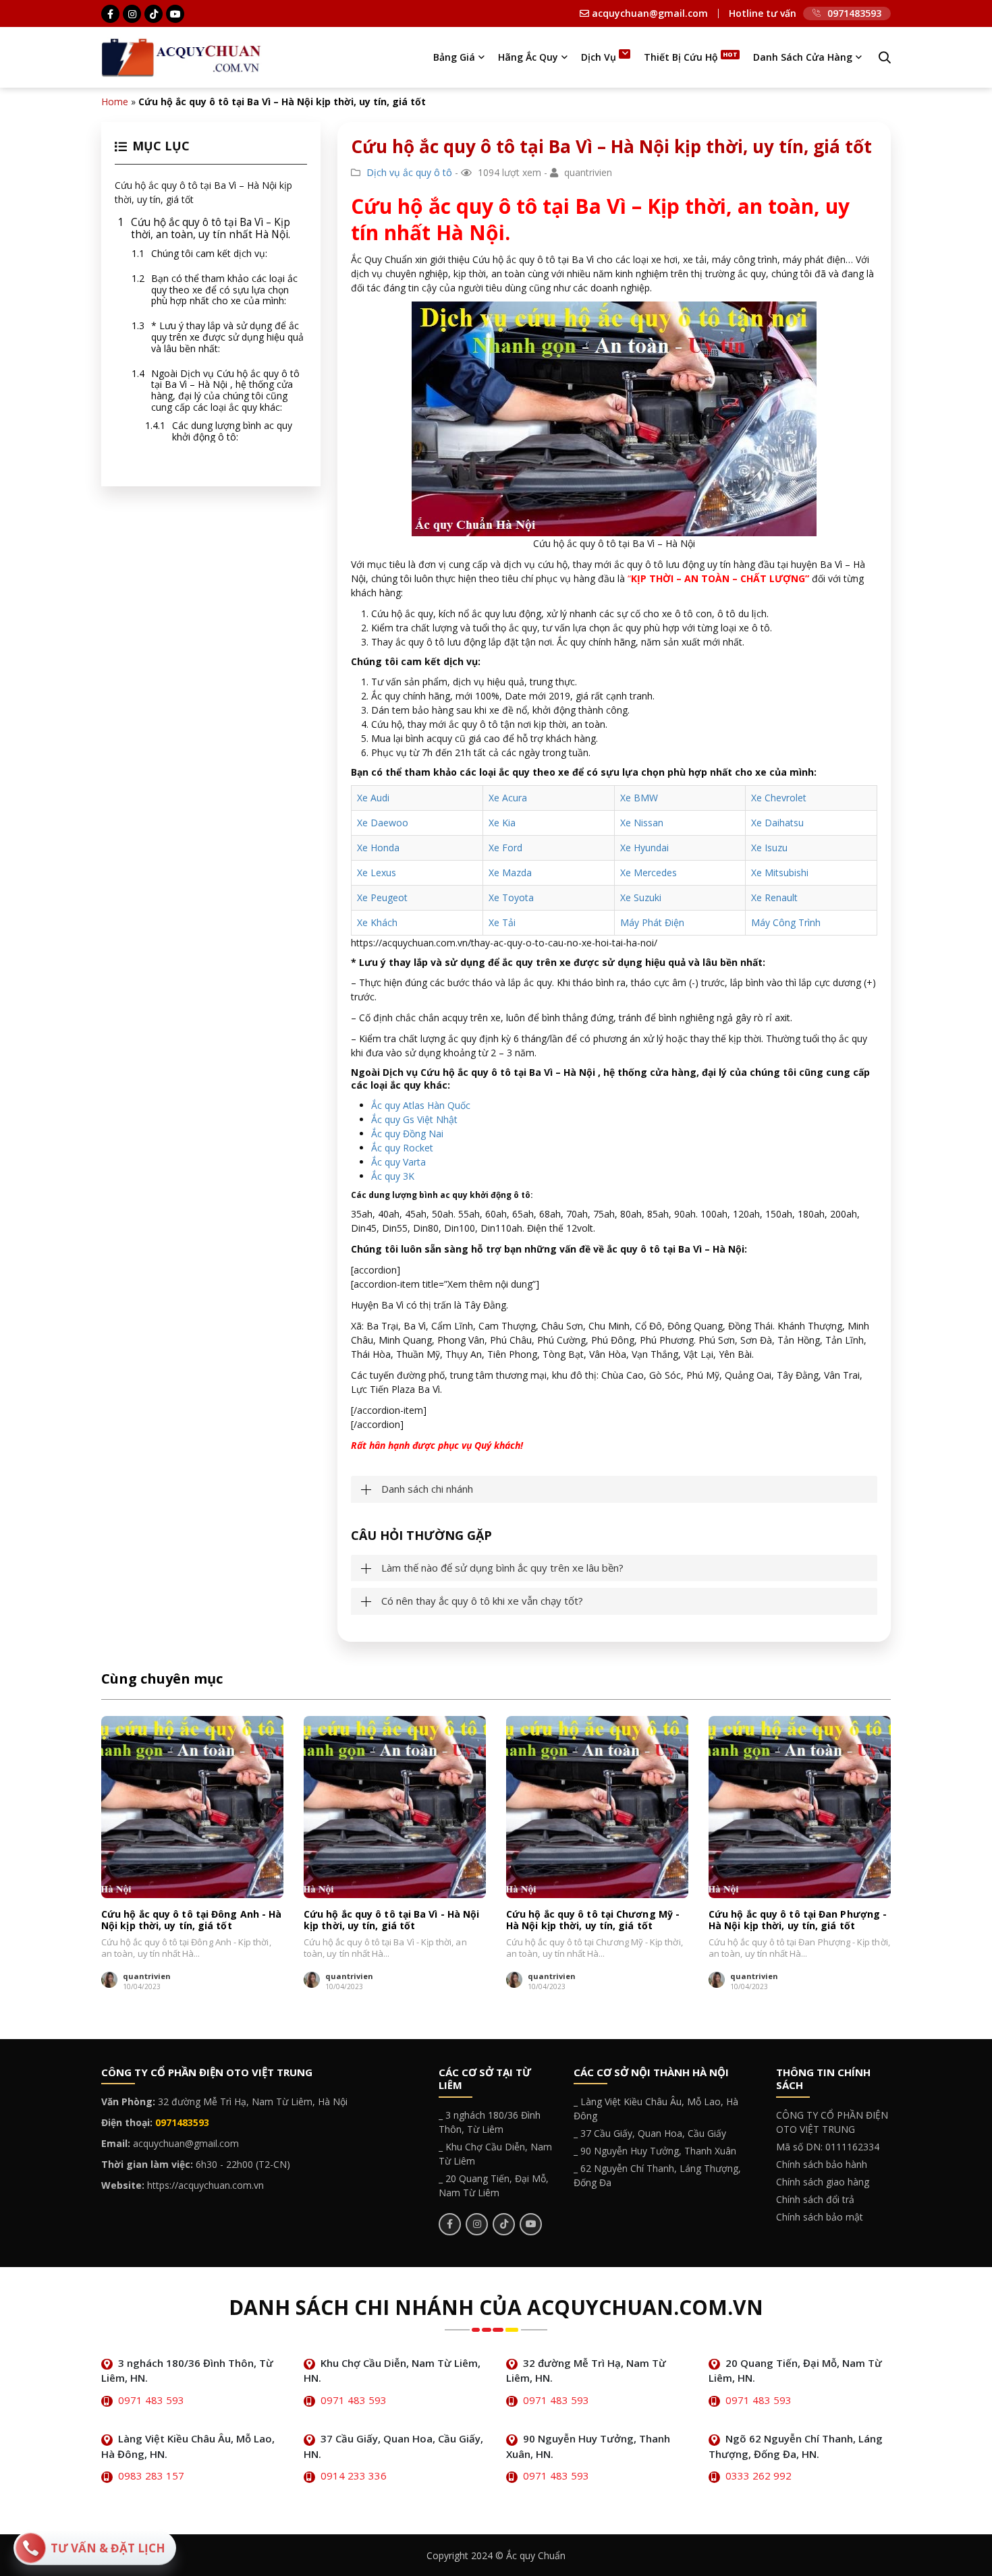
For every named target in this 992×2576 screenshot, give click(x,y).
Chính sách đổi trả (815, 2199)
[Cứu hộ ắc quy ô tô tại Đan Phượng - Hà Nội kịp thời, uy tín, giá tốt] (800, 1807)
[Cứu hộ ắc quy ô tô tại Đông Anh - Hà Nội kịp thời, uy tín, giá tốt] (192, 1807)
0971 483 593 (151, 2400)
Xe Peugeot (382, 897)
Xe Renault (774, 897)
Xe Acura (508, 798)
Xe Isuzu (769, 848)
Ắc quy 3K (393, 1176)
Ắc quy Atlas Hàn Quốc (421, 1105)
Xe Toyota (511, 897)
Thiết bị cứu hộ (681, 57)
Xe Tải (502, 922)
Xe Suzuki (641, 897)
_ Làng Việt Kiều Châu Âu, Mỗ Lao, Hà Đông (656, 2109)
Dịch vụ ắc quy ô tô (409, 172)
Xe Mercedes (649, 872)
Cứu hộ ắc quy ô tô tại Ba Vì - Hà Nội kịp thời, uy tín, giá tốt (391, 1920)
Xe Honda (378, 848)
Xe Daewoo (383, 823)
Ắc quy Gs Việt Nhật (414, 1119)
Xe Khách (377, 922)
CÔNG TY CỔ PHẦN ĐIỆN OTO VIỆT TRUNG (832, 2122)
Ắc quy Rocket (402, 1148)
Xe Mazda (510, 872)
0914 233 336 (354, 2475)
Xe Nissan (642, 823)
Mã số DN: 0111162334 (828, 2147)
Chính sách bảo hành (822, 2164)
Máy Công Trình (786, 922)
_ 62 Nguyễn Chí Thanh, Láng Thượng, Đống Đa (657, 2175)
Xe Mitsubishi (780, 872)
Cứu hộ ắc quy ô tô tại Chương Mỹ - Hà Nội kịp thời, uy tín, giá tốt (593, 1920)
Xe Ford (505, 848)
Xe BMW (639, 798)
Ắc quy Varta (398, 1162)
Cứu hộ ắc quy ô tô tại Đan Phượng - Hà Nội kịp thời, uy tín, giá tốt (798, 1920)
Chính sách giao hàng (823, 2182)
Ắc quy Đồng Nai (407, 1134)
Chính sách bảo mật (820, 2217)
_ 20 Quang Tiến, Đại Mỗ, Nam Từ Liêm (494, 2185)
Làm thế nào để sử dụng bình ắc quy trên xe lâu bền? (502, 1568)
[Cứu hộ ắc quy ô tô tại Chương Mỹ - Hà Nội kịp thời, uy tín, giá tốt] (597, 1807)
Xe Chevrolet (779, 798)
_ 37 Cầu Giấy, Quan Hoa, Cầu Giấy (650, 2133)
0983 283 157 (151, 2475)
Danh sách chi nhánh (427, 1489)
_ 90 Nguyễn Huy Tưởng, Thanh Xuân (655, 2151)
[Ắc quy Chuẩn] (182, 56)
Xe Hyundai (644, 848)
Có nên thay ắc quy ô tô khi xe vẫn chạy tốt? (482, 1601)
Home (115, 102)
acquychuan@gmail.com (649, 13)
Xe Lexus (377, 872)
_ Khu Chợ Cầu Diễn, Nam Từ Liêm (495, 2154)
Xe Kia (502, 823)
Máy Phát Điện (652, 922)
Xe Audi (373, 798)
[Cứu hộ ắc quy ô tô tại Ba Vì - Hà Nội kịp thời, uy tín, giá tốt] (395, 1807)
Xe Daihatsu (777, 823)
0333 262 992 (759, 2475)
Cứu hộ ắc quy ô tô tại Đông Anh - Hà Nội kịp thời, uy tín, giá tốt (191, 1920)
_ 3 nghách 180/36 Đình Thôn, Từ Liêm (490, 2122)
